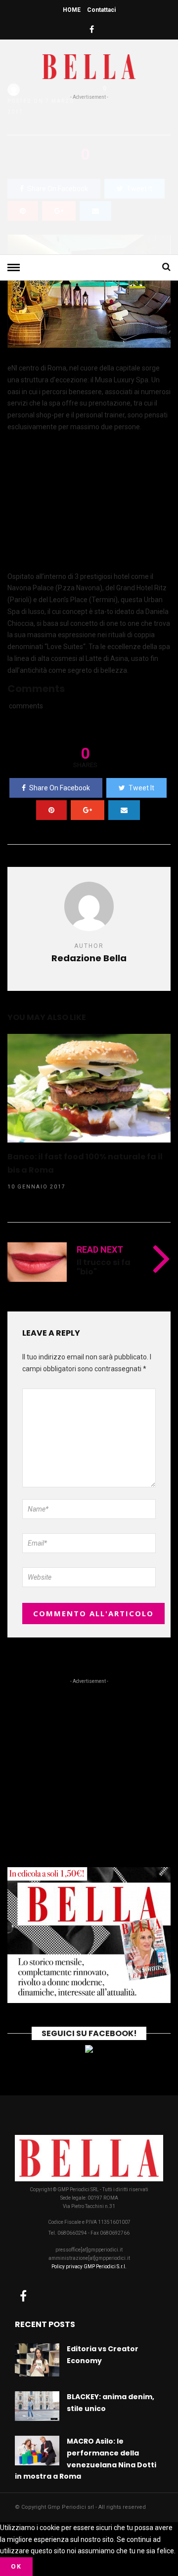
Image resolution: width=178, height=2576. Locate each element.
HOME (72, 10)
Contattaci (101, 10)
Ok (16, 2566)
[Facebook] (23, 2296)
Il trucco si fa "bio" (104, 1267)
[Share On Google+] (88, 810)
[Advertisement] (89, 175)
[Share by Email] (124, 810)
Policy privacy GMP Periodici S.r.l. (89, 2267)
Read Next (100, 1249)
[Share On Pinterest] (51, 810)
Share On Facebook (60, 788)
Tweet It (141, 788)
